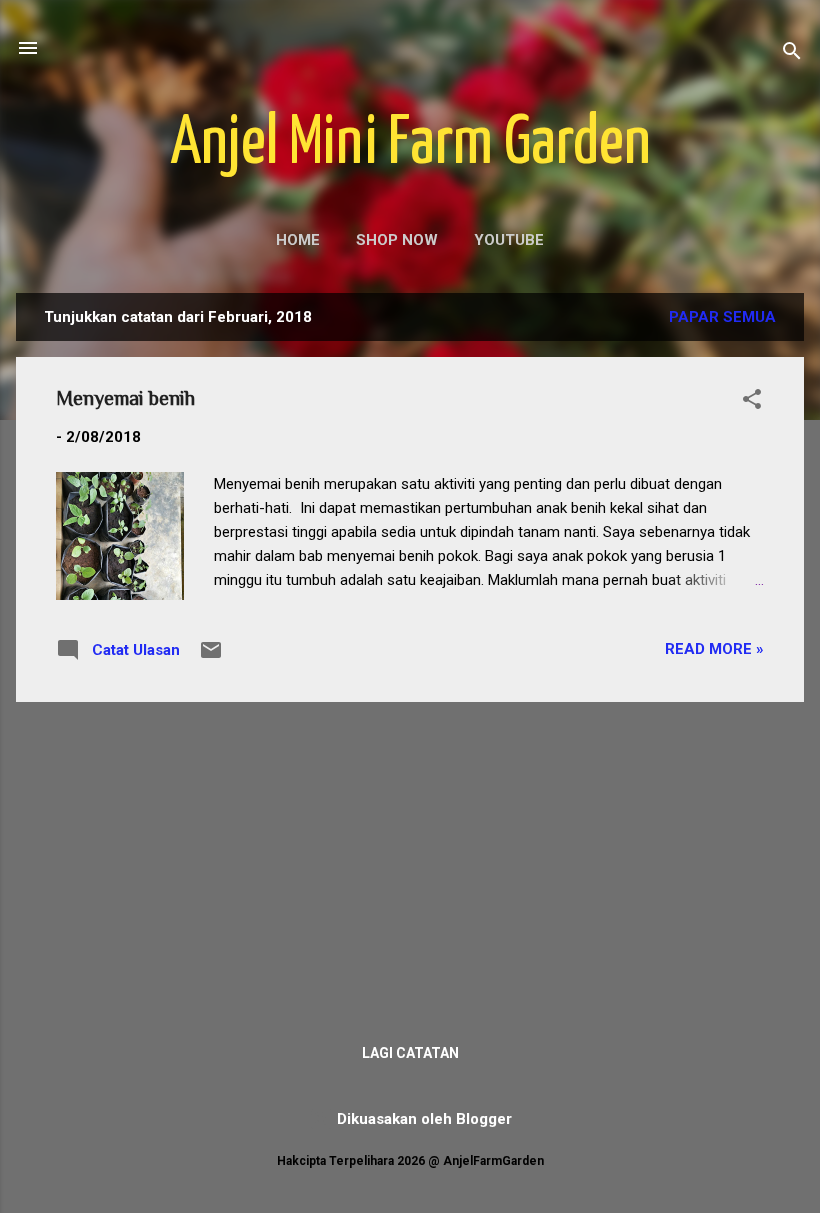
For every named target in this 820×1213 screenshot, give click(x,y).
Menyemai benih (125, 398)
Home (298, 240)
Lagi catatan (410, 1053)
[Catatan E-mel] (211, 657)
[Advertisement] (410, 858)
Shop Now (397, 240)
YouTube (509, 240)
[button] (752, 402)
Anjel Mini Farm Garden (410, 144)
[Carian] (792, 54)
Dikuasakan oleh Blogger (422, 1119)
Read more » (714, 649)
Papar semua (722, 317)
